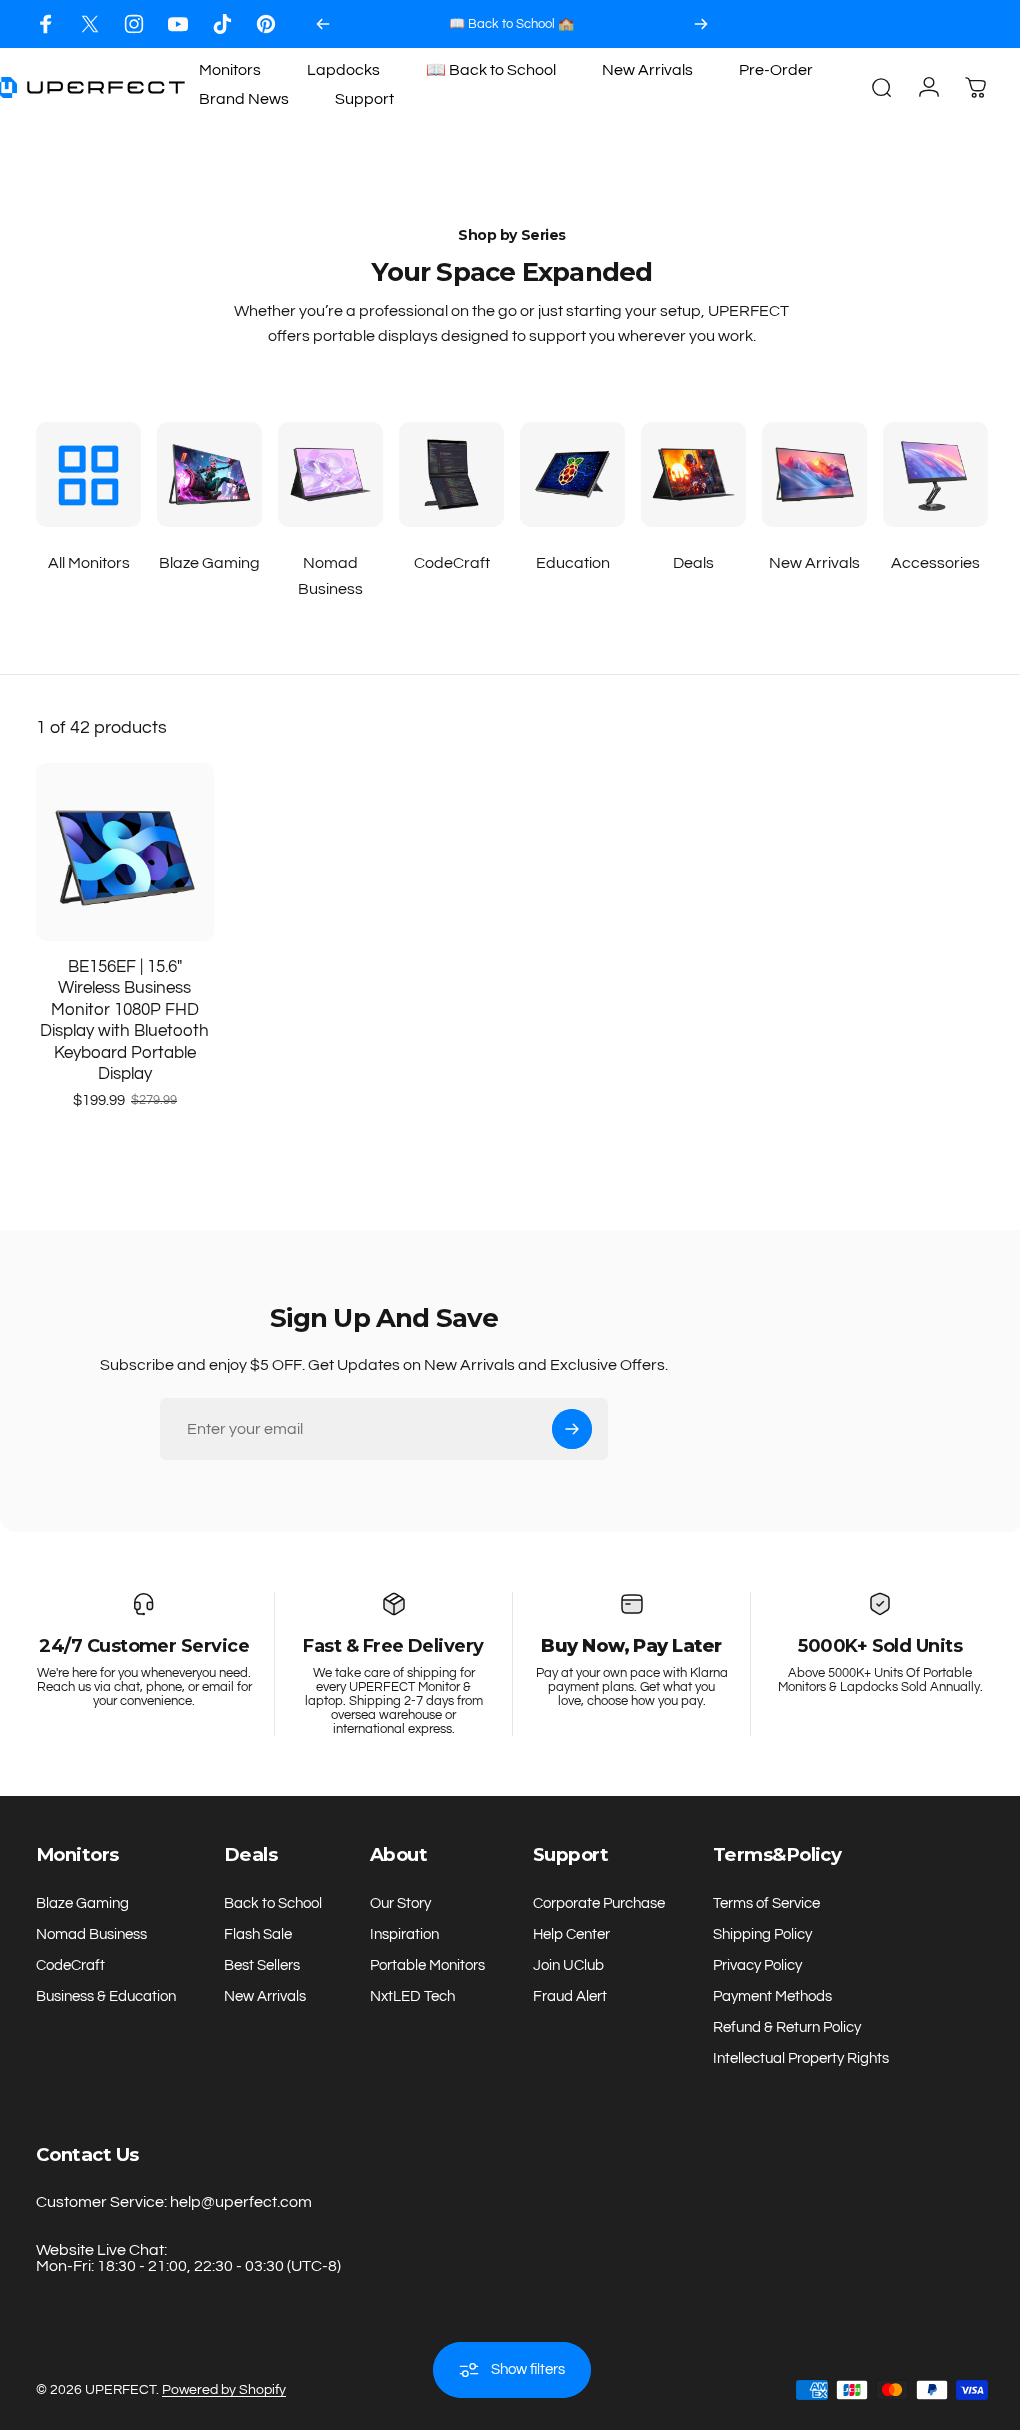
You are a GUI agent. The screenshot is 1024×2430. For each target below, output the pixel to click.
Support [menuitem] (364, 99)
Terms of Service (766, 1903)
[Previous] (323, 24)
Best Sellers (262, 1965)
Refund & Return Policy (787, 2027)
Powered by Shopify (224, 2390)
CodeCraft (70, 1965)
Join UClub (568, 1965)
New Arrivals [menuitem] (647, 70)
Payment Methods (772, 1996)
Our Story (400, 1903)
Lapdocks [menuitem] (343, 70)
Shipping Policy (762, 1934)
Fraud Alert (570, 1996)
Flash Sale (258, 1934)
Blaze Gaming (82, 1903)
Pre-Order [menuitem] (776, 70)
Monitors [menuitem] (230, 70)
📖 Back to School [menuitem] (491, 70)
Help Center (571, 1934)
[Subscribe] (572, 1429)
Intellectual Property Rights (801, 2058)
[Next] (701, 24)
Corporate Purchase (599, 1903)
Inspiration (404, 1934)
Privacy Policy (757, 1965)
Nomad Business (91, 1934)
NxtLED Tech (412, 1996)
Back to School (273, 1903)
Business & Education (106, 1996)
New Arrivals (265, 1996)
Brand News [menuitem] (244, 99)
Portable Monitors (427, 1965)
